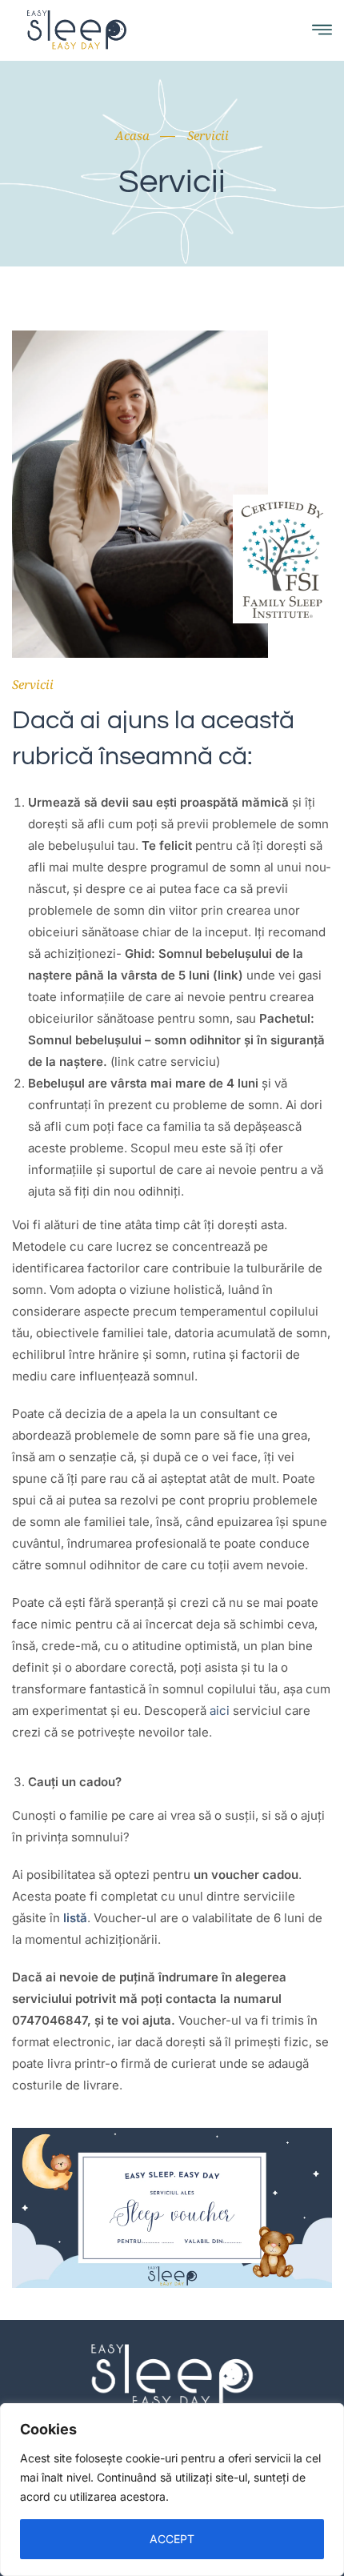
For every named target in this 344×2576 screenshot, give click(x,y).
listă (75, 1918)
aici (220, 1711)
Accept (172, 2539)
